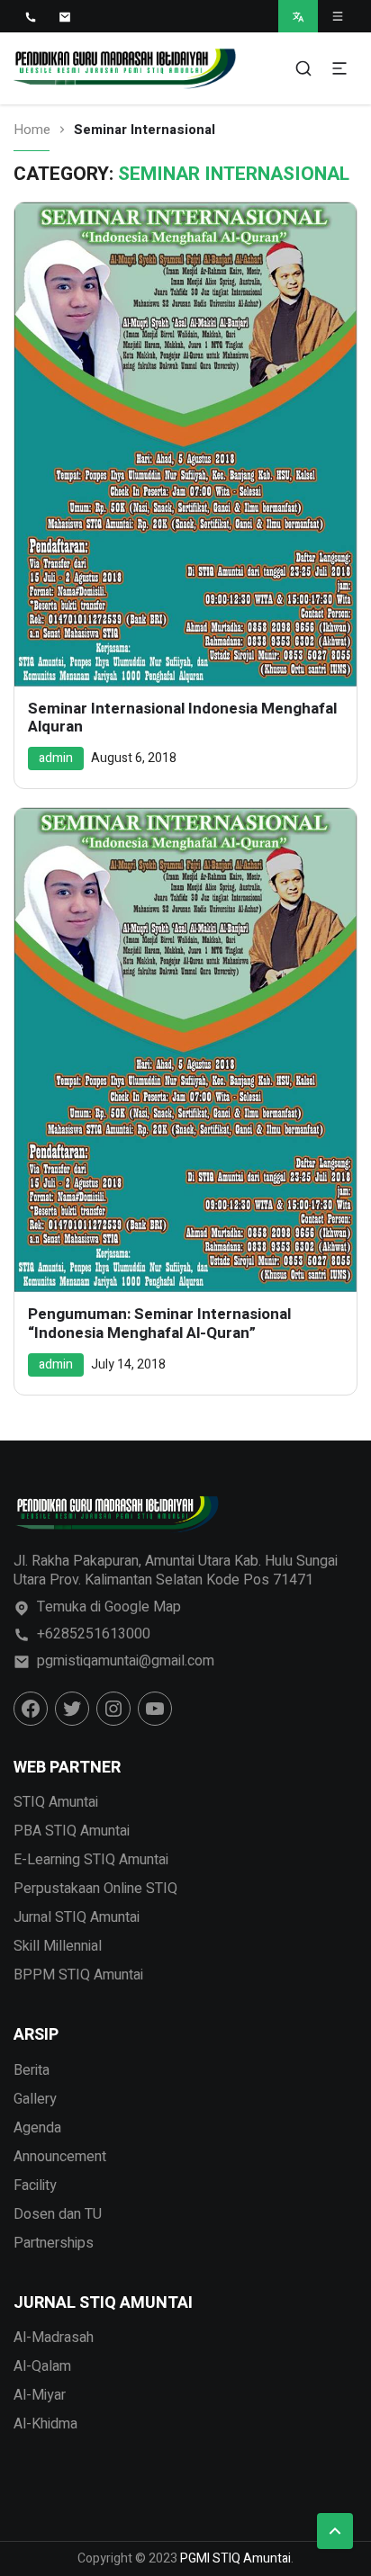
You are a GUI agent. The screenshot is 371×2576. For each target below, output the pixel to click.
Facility (35, 2186)
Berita (32, 2070)
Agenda (37, 2128)
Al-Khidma (45, 2424)
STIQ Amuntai (56, 1802)
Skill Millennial (58, 1946)
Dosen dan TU (58, 2214)
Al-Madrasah (54, 2338)
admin (56, 758)
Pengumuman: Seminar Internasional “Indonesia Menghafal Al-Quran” (159, 1324)
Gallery (35, 2099)
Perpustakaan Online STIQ (95, 1889)
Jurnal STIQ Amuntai (77, 1917)
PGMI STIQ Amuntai (235, 2558)
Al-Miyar (40, 2395)
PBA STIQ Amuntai (72, 1831)
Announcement (60, 2157)
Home (32, 130)
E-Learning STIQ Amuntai (91, 1860)
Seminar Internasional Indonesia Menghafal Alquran (182, 718)
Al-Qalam (42, 2366)
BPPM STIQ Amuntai (78, 1975)
